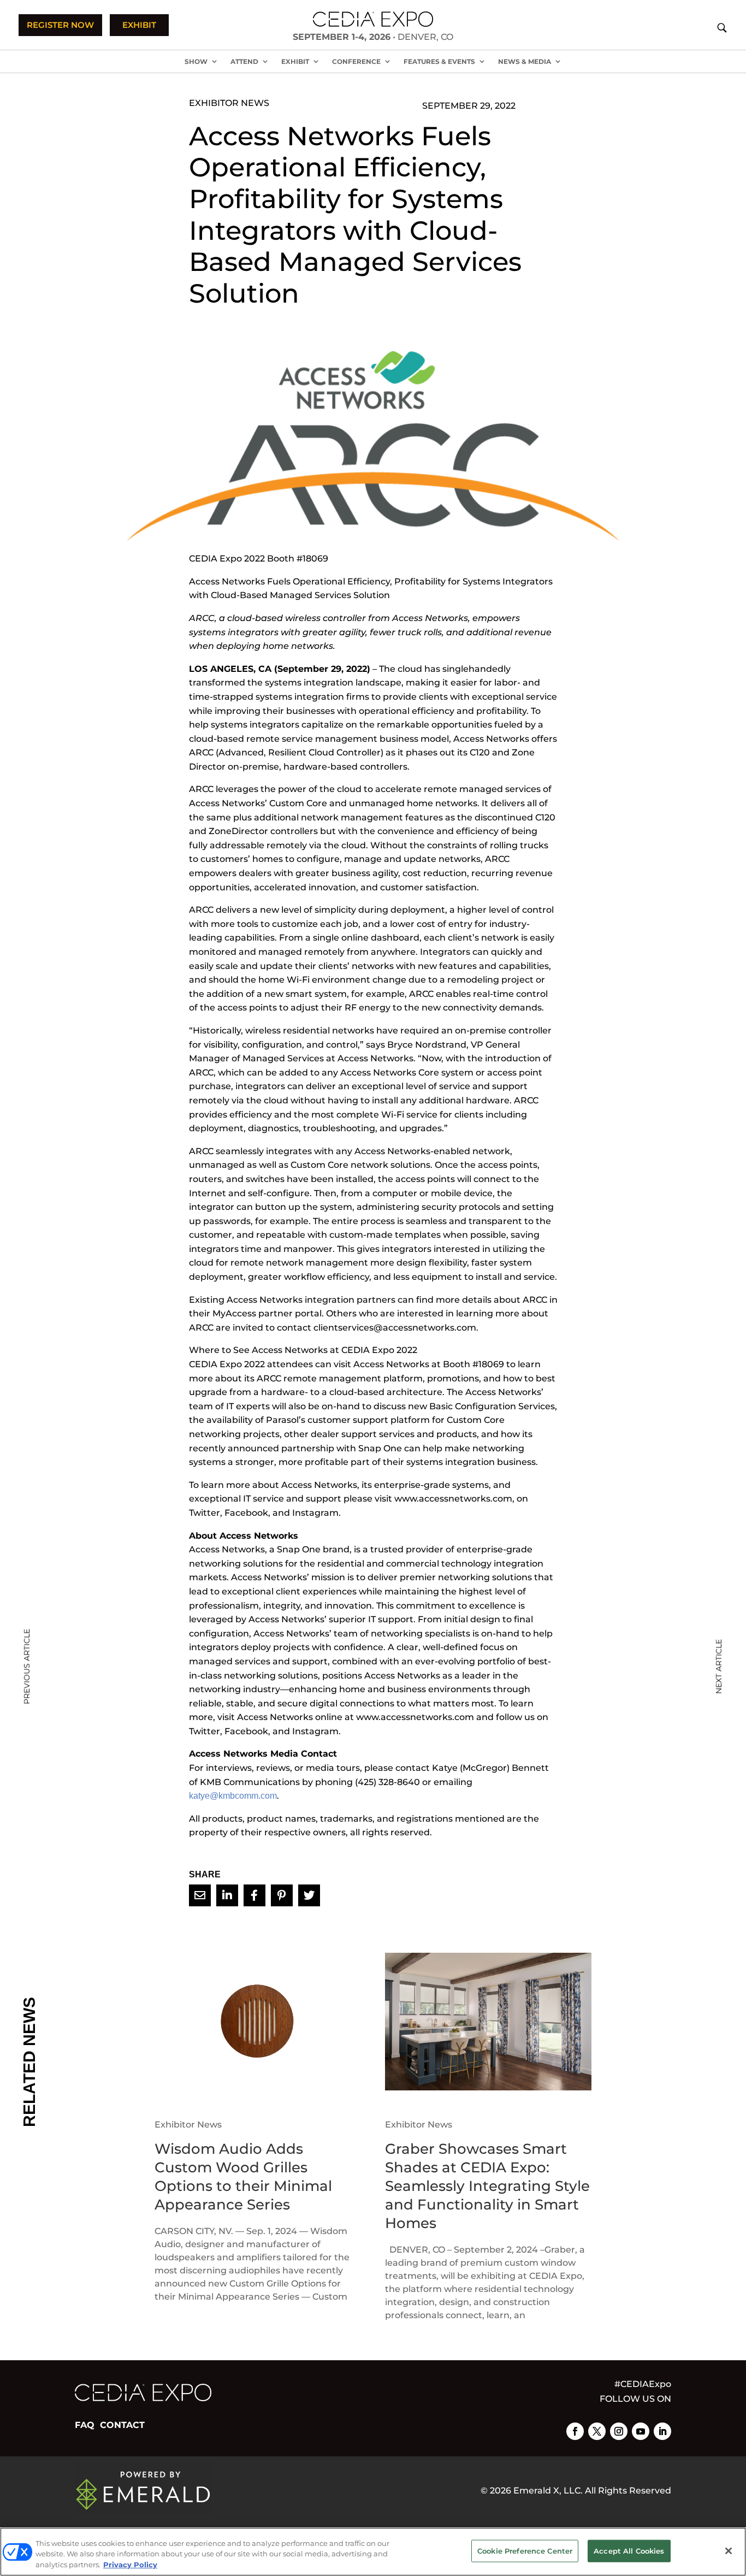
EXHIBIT (139, 25)
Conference (356, 61)
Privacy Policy (130, 2565)
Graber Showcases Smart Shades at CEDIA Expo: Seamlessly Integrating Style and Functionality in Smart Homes (487, 2186)
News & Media (525, 61)
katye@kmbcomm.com (233, 1796)
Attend (244, 61)
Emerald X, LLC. (548, 2491)
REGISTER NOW (60, 25)
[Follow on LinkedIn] (662, 2431)
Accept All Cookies (629, 2550)
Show (196, 61)
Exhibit (295, 61)
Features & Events (439, 61)
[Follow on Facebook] (575, 2431)
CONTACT (122, 2425)
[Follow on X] (597, 2431)
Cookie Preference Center (525, 2550)
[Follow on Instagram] (619, 2431)
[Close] (729, 2551)
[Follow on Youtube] (641, 2431)
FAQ (85, 2425)
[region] (373, 2552)
